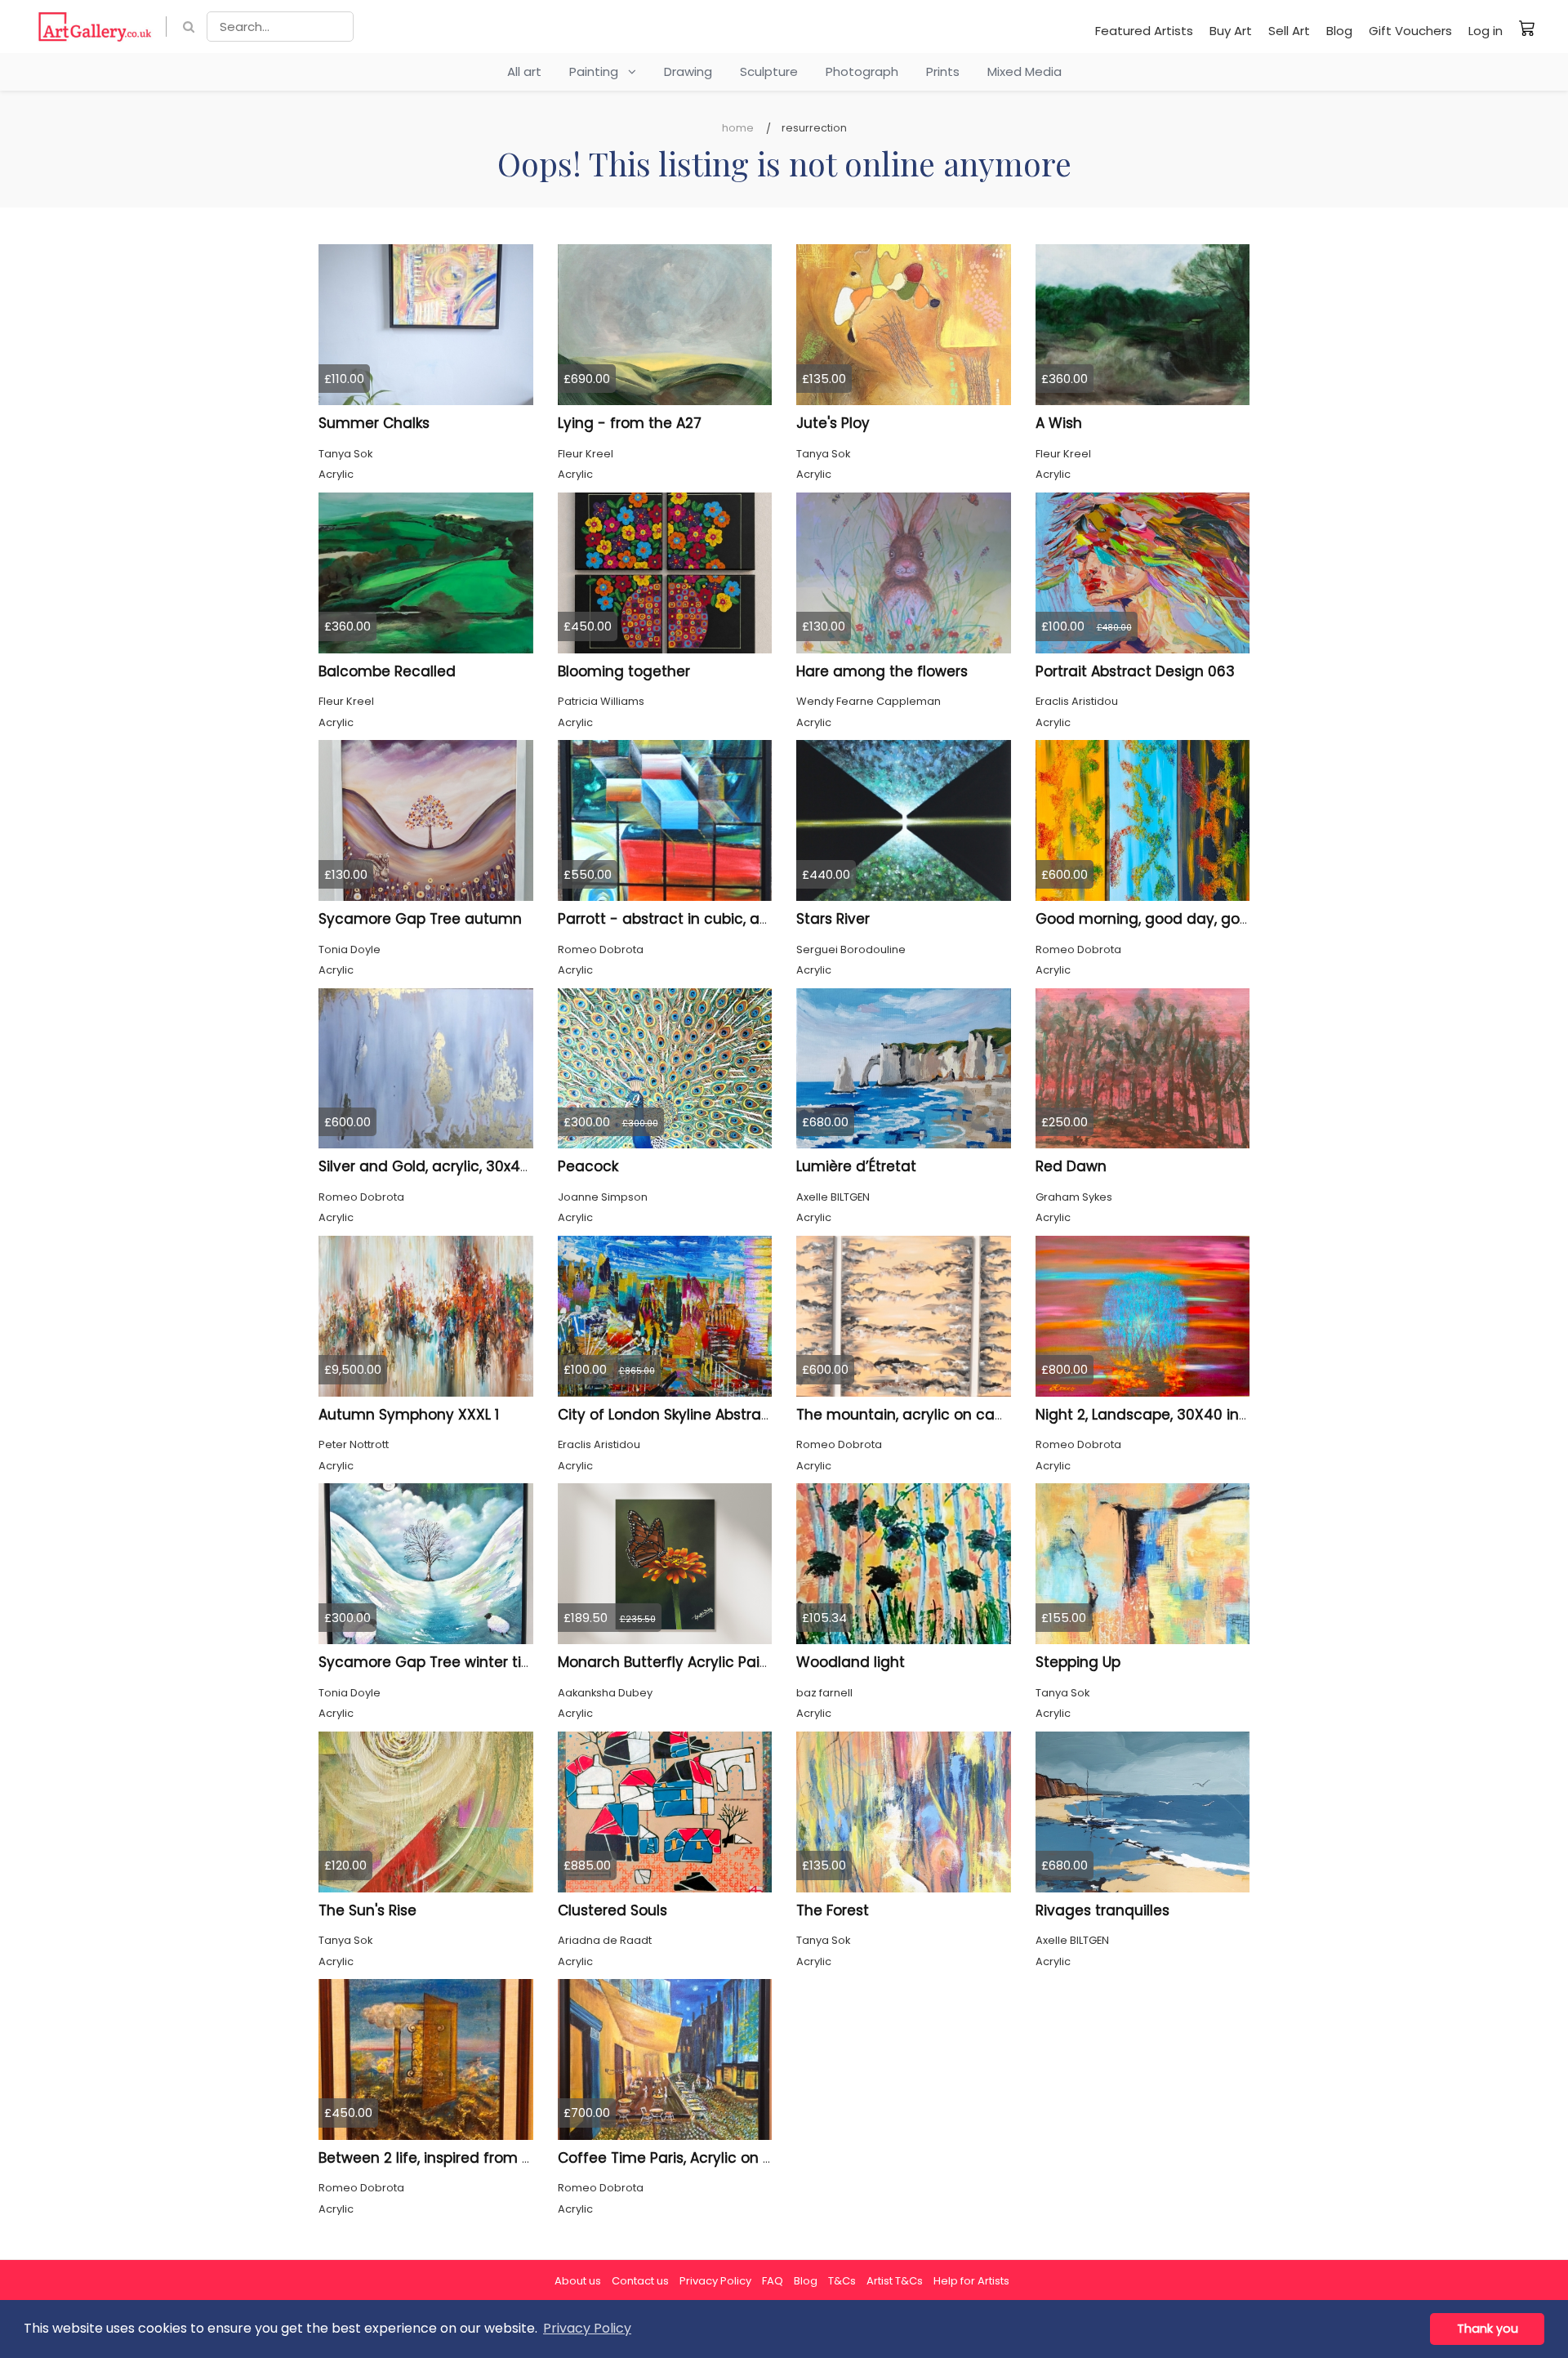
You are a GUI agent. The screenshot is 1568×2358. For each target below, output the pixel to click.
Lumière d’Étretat (856, 1166)
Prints (943, 71)
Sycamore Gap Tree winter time (432, 1662)
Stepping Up (1078, 1662)
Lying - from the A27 (630, 423)
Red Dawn (1071, 1166)
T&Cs (842, 2281)
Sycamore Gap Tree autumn (420, 919)
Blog (1339, 31)
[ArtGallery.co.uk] (95, 27)
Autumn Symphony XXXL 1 (409, 1415)
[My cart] (1527, 28)
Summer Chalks (374, 423)
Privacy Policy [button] (587, 2328)
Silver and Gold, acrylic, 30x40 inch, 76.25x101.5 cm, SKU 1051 (524, 1166)
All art (524, 71)
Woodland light (851, 1662)
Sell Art (1289, 31)
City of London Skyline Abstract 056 (682, 1415)
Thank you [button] (1488, 2329)
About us (578, 2281)
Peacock (588, 1166)
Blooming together (624, 671)
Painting (599, 71)
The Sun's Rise (367, 1910)
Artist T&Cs (895, 2281)
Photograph (862, 71)
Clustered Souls (612, 1910)
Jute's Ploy (833, 423)
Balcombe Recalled (387, 671)
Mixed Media (1025, 71)
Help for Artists (971, 2281)
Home (738, 128)
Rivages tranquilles (1102, 1910)
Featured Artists (1144, 31)
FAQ (773, 2281)
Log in (1486, 31)
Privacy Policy (715, 2281)
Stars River (833, 919)
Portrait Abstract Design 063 (1135, 671)
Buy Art (1231, 31)
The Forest (833, 1910)
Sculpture (769, 71)
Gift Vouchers (1410, 31)
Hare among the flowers (882, 671)
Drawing (688, 71)
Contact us (640, 2281)
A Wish (1059, 423)
